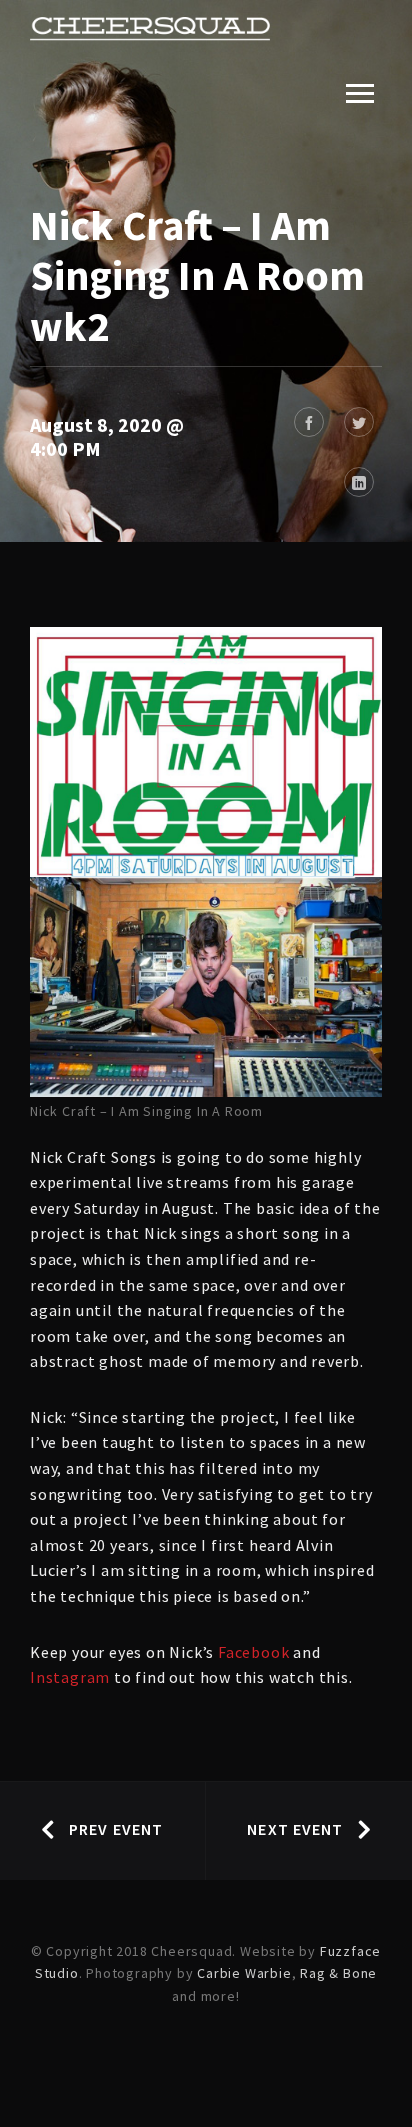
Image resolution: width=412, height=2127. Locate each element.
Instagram (70, 1677)
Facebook (253, 1652)
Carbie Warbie (244, 1973)
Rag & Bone (338, 1973)
